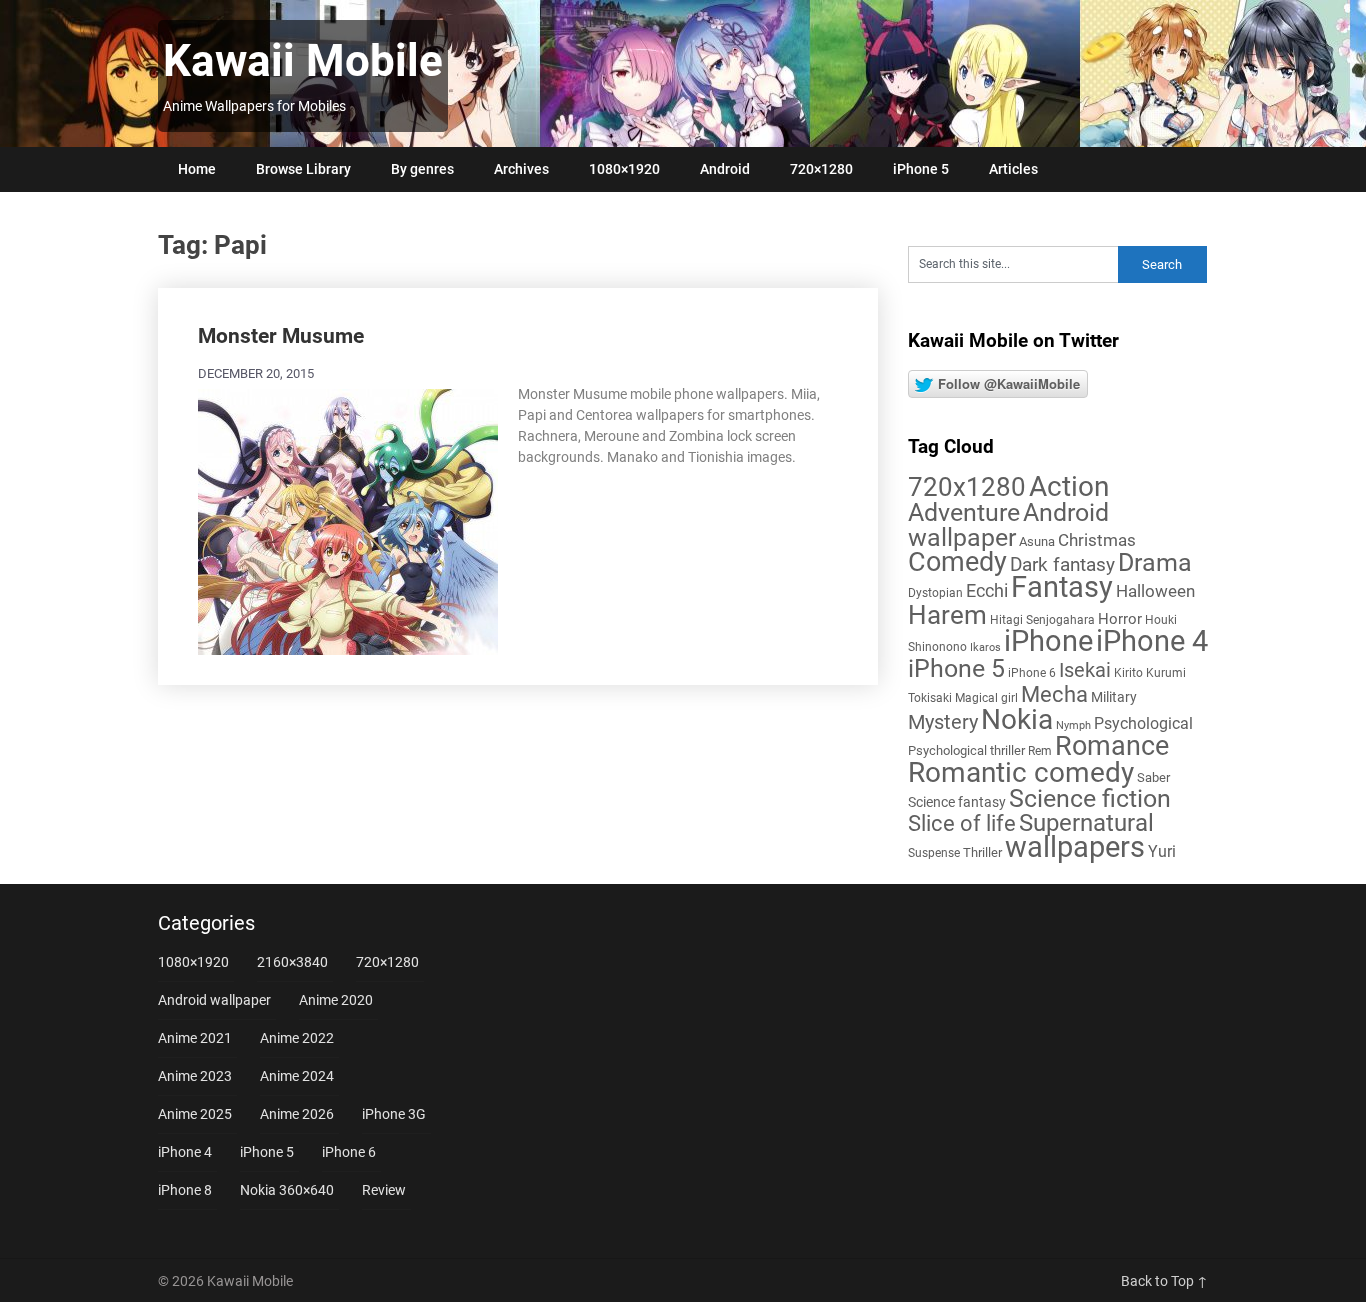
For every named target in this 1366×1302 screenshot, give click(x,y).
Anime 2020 (336, 1000)
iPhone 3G (394, 1114)
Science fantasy (957, 802)
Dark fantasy (1062, 565)
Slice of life (962, 823)
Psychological (1143, 723)
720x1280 (967, 487)
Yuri (1162, 851)
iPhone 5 (921, 169)
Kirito (1128, 673)
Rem (1040, 751)
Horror (1120, 619)
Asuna (1037, 541)
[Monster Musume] (348, 519)
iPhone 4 (1152, 641)
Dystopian (935, 593)
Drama (1155, 562)
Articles (1013, 169)
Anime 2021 (195, 1038)
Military (1114, 697)
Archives (521, 169)
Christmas (1097, 540)
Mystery (943, 722)
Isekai (1085, 670)
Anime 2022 (297, 1038)
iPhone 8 (185, 1190)
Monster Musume (281, 336)
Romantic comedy (1021, 772)
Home (197, 169)
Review (384, 1190)
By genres (422, 169)
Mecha (1054, 694)
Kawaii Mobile (303, 61)
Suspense (934, 853)
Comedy (957, 562)
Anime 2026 (297, 1114)
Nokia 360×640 (287, 1190)
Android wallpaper (1008, 525)
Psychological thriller (966, 750)
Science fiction (1090, 798)
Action (1069, 486)
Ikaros (985, 647)
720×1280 (821, 169)
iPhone (1048, 641)
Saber (1153, 777)
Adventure (964, 512)
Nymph (1073, 725)
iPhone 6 (1032, 673)
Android (725, 169)
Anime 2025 (195, 1114)
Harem (947, 614)
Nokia (1017, 719)
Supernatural (1086, 823)
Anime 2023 (195, 1076)
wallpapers (1075, 847)
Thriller (982, 852)
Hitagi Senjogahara (1042, 620)
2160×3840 (292, 962)
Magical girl (986, 698)
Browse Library (303, 169)
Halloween (1155, 591)
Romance (1112, 746)
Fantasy (1062, 587)
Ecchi (987, 590)
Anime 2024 (297, 1076)
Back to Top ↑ (1164, 1281)
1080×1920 (624, 169)
